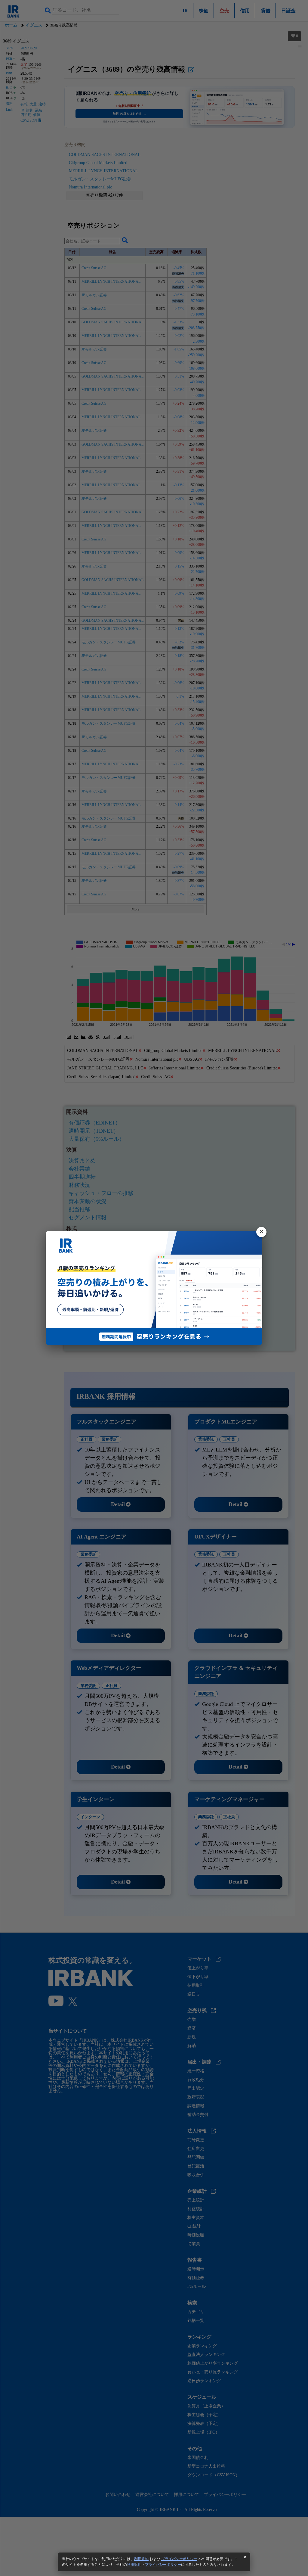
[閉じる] (261, 1232)
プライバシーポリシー (179, 2559)
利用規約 (141, 2559)
